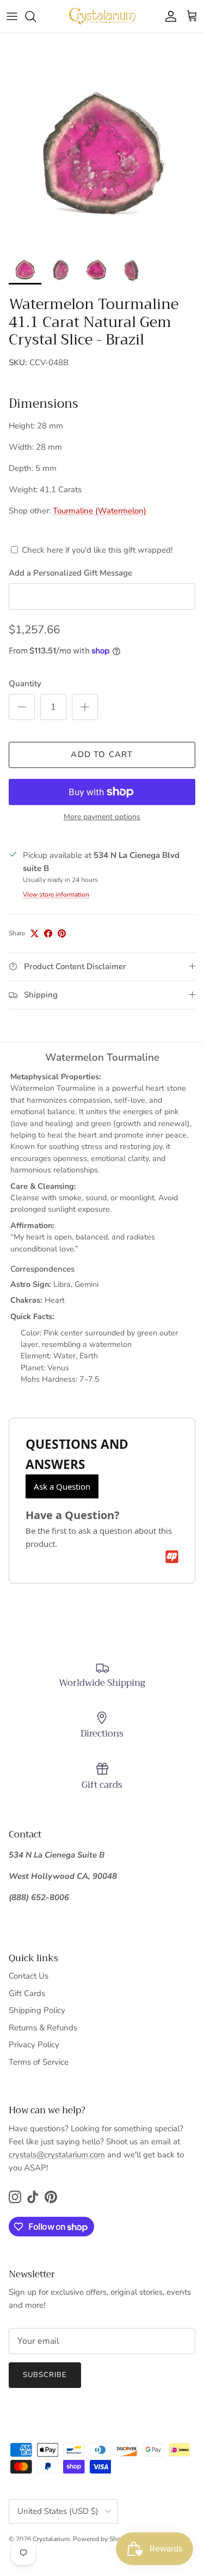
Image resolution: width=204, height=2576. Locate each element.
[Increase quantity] (85, 707)
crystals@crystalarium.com (57, 2155)
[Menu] (12, 16)
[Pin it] (62, 933)
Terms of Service (39, 2062)
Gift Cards (27, 1993)
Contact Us (29, 1976)
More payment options (102, 817)
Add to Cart (102, 754)
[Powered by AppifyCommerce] (172, 1557)
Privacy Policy (34, 2045)
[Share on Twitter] (35, 933)
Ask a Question (62, 1486)
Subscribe (45, 2375)
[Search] (36, 16)
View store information (56, 894)
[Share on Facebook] (48, 933)
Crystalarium (51, 2539)
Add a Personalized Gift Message (70, 573)
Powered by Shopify (102, 2539)
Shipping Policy (37, 2010)
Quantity (25, 684)
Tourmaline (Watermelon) (100, 511)
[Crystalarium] (102, 16)
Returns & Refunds (43, 2028)
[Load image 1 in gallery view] (102, 144)
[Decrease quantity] (22, 707)
